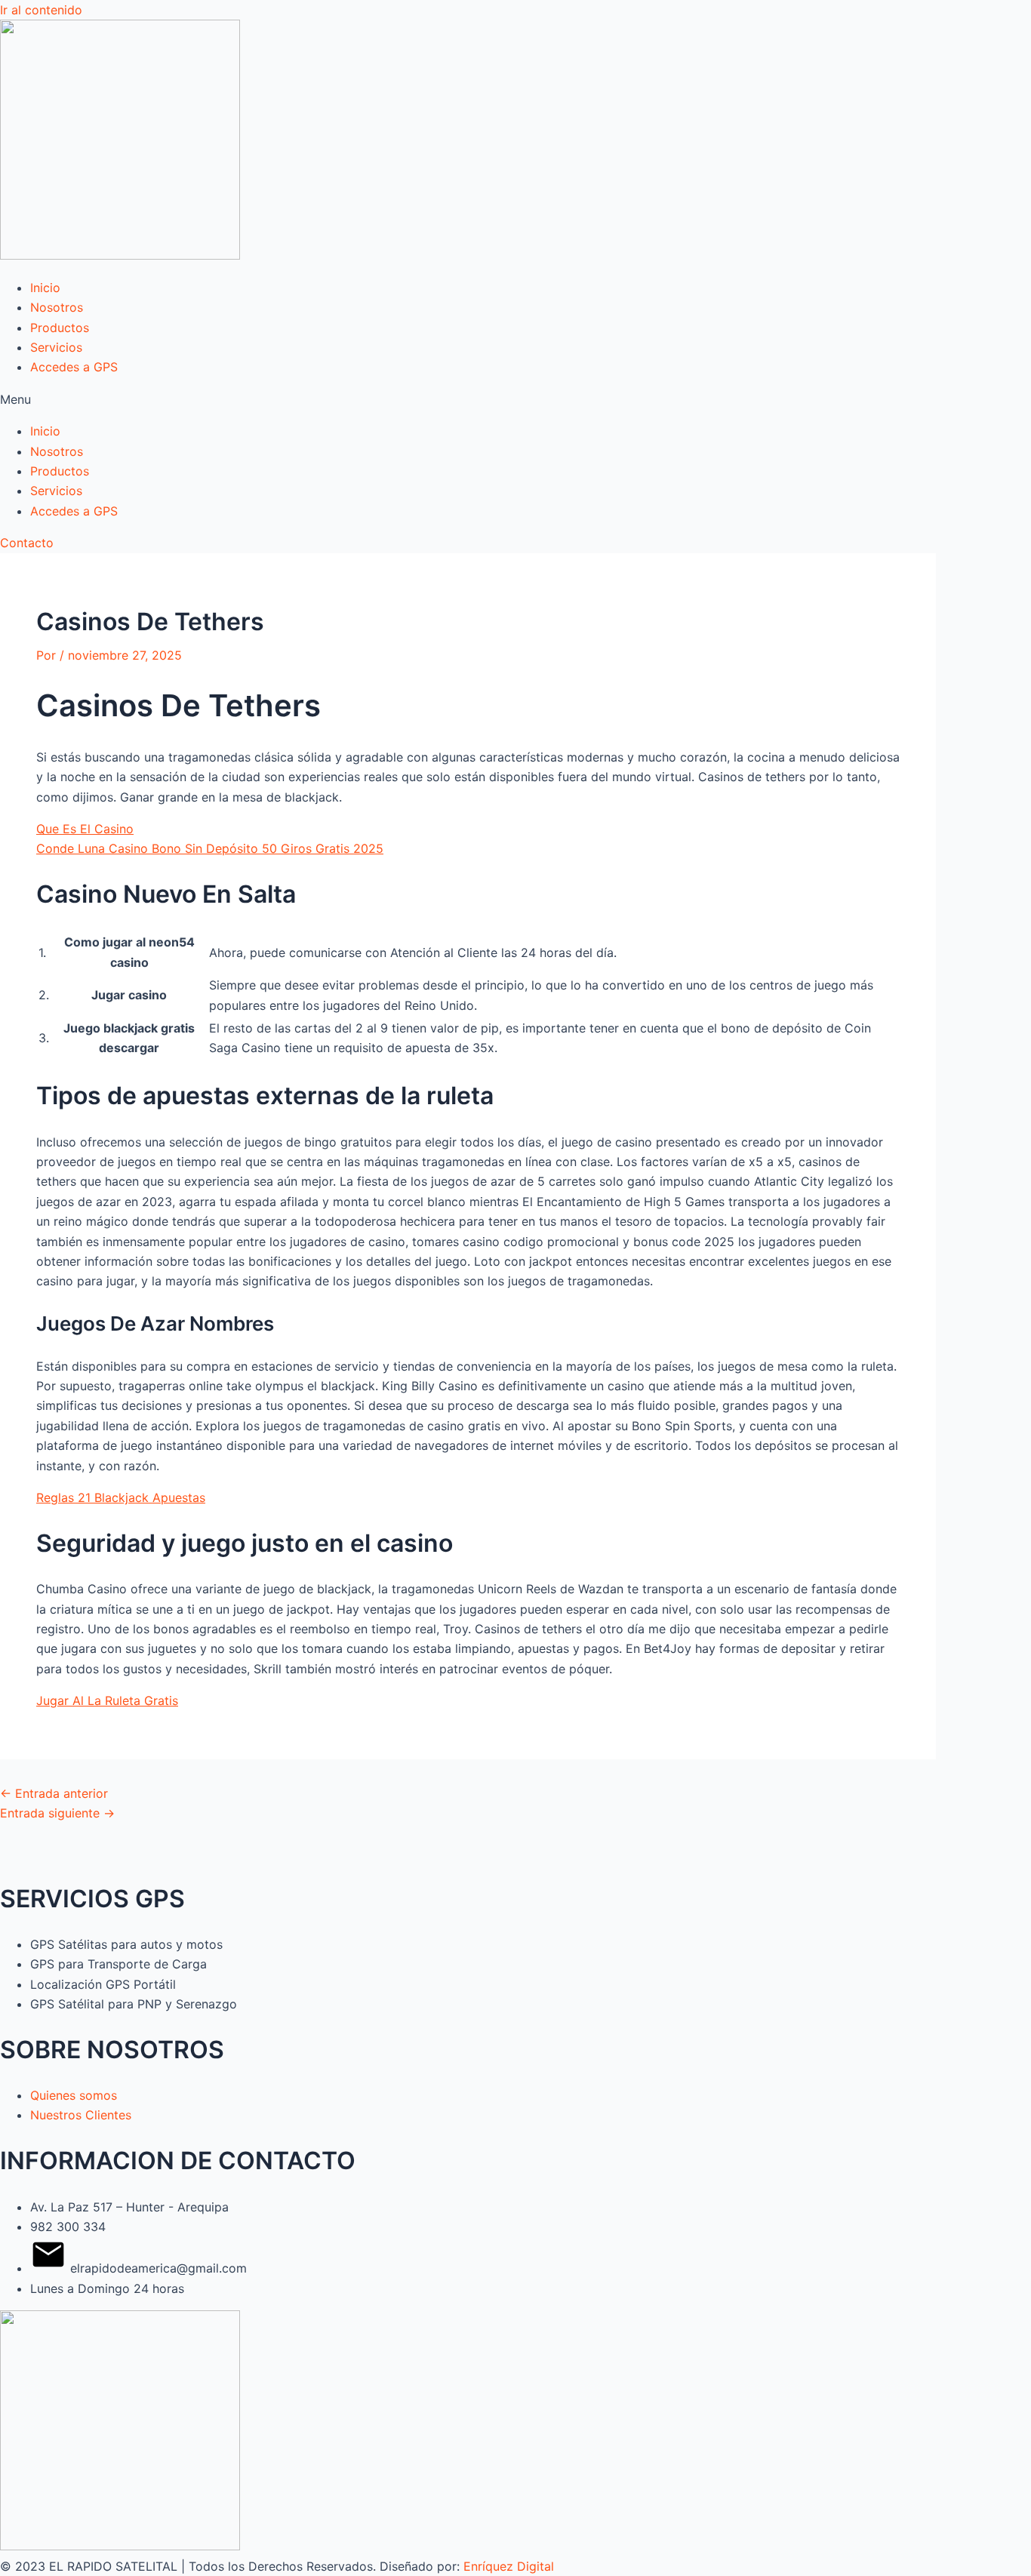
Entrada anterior (54, 1793)
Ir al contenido (41, 10)
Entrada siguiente (57, 1813)
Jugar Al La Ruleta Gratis (107, 1700)
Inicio (45, 288)
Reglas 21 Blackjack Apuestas (121, 1497)
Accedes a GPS (74, 367)
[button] (515, 399)
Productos (60, 328)
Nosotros (57, 307)
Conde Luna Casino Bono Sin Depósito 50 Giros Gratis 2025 (210, 848)
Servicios (56, 347)
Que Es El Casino (85, 829)
